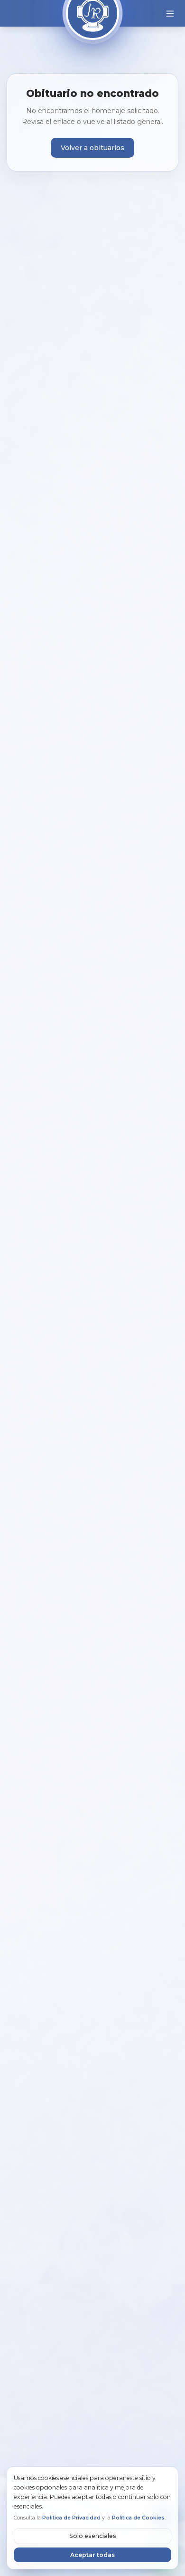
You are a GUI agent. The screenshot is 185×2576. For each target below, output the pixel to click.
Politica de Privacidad (71, 2518)
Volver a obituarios (92, 148)
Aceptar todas (92, 2555)
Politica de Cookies (138, 2518)
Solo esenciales (93, 2536)
